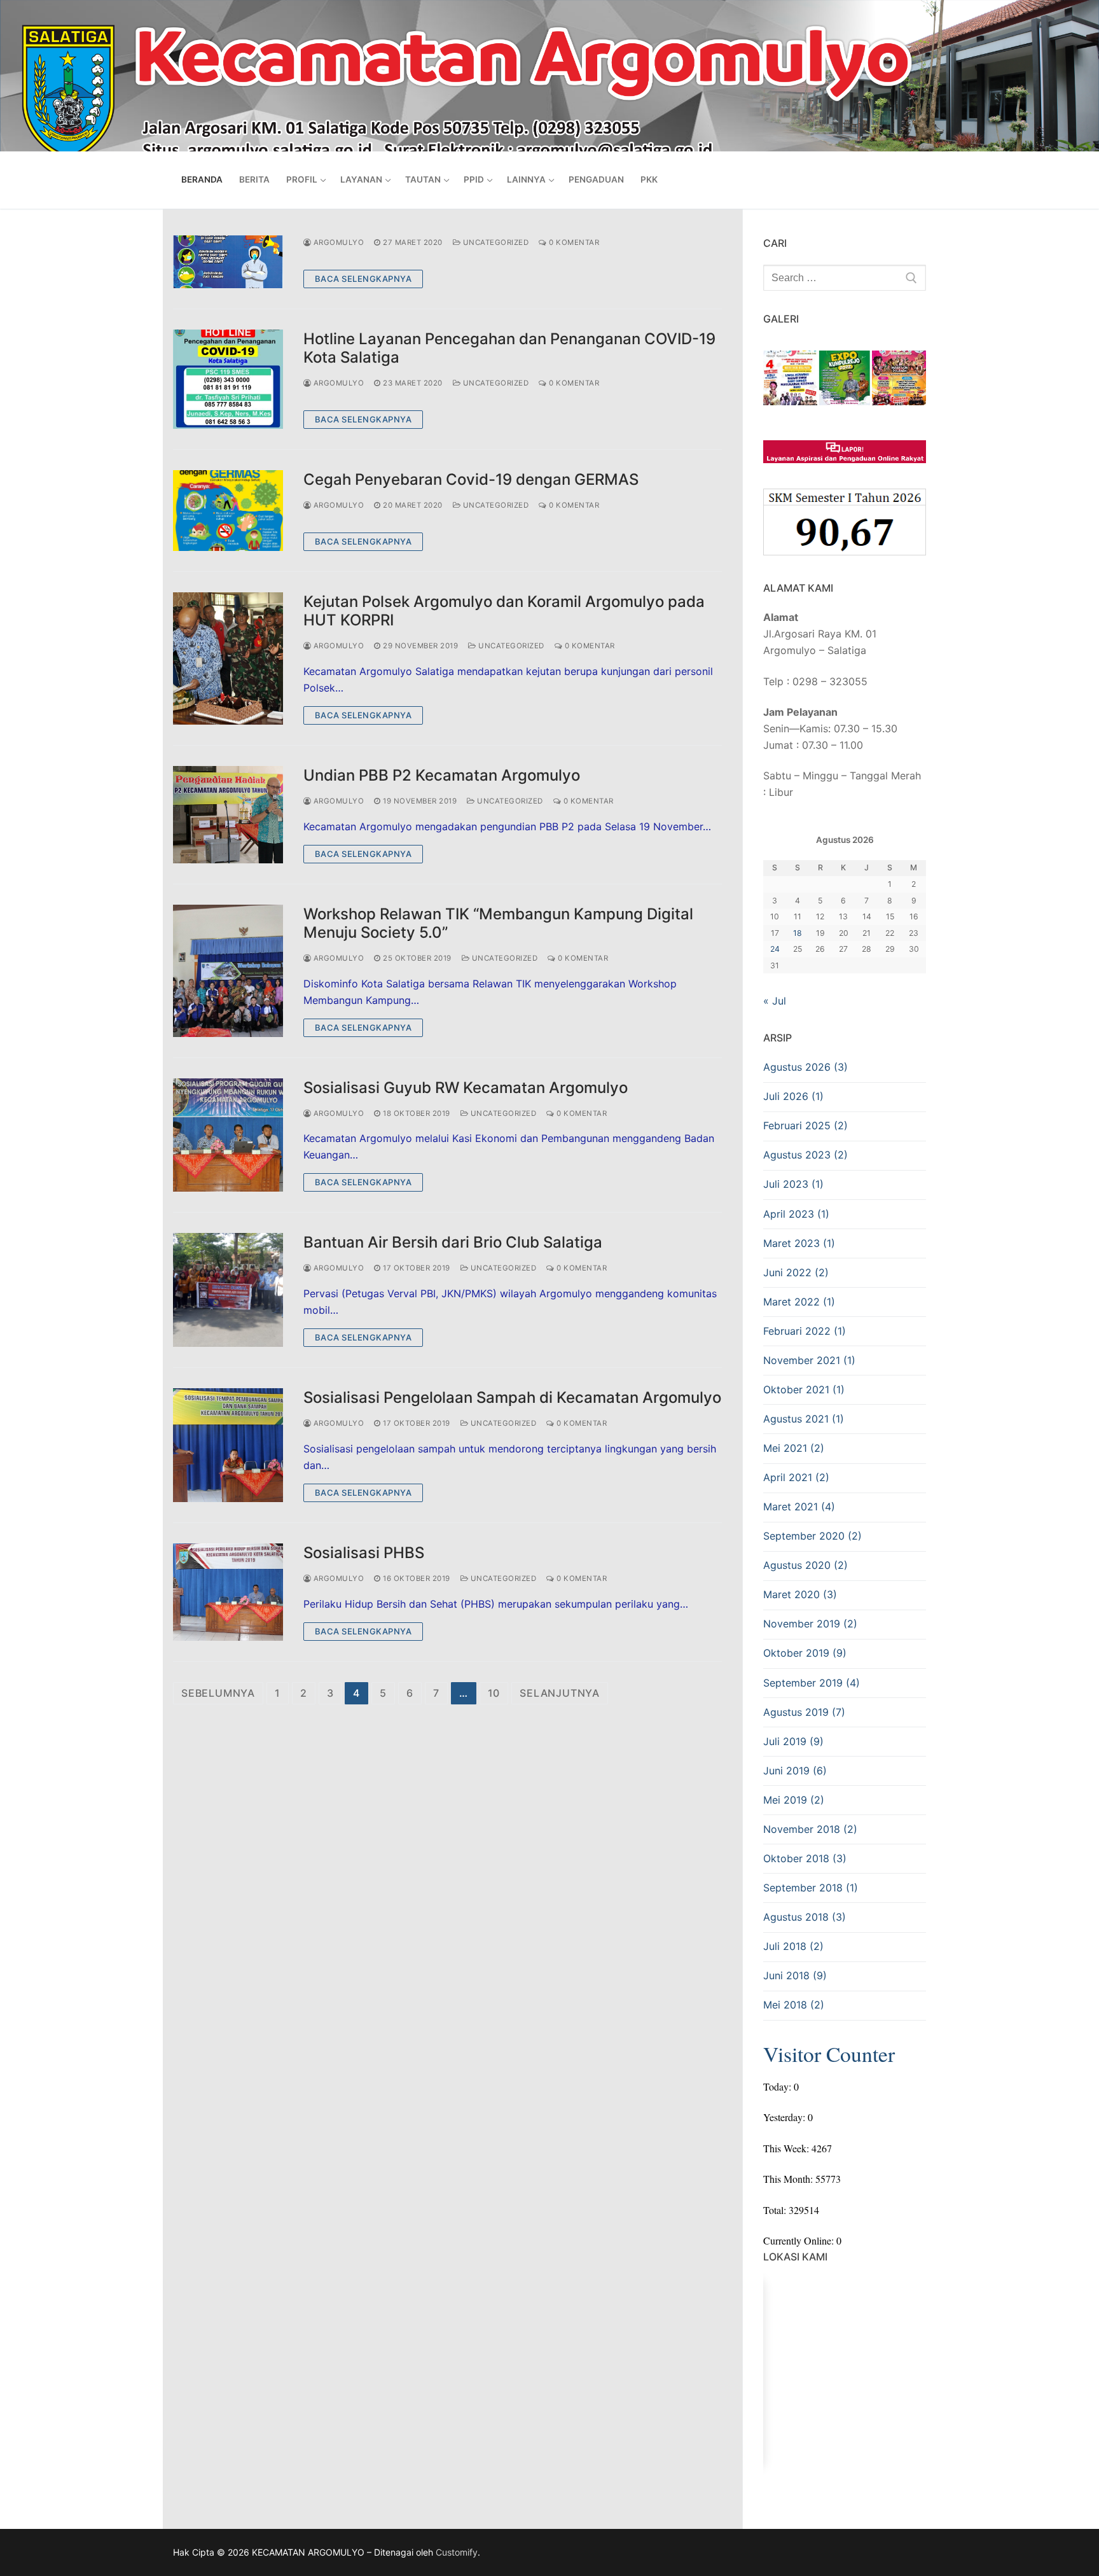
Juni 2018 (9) (795, 1975)
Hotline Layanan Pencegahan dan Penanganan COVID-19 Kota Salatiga (509, 348)
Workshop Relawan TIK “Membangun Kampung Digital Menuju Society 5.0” (498, 923)
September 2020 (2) (812, 1536)
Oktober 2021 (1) (804, 1389)
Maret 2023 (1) (799, 1243)
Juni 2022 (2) (796, 1272)
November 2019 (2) (810, 1624)
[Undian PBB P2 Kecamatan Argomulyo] (228, 815)
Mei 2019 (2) (794, 1800)
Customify (457, 2552)
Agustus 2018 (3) (805, 1917)
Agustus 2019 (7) (804, 1712)
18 (798, 933)
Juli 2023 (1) (793, 1184)
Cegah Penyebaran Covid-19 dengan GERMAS (471, 479)
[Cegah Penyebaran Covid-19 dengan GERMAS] (228, 511)
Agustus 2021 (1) (804, 1419)
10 (494, 1693)
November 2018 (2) (810, 1829)
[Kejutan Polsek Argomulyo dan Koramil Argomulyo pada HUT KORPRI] (228, 658)
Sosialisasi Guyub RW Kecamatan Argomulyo (466, 1088)
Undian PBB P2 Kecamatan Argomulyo (442, 775)
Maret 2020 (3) (800, 1594)
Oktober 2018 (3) (805, 1858)
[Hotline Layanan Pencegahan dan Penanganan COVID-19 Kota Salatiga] (228, 379)
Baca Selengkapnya (363, 279)
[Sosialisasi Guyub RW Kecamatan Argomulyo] (228, 1135)
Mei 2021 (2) (794, 1448)
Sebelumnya (218, 1693)
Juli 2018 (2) (793, 1946)
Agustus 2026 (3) (805, 1067)
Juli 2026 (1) (793, 1096)
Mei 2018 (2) (794, 2005)
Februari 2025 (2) (805, 1125)
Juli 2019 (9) (793, 1741)
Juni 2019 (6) (795, 1771)
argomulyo (337, 242)
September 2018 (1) (811, 1888)
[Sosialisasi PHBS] (228, 1592)
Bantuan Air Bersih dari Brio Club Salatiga (453, 1242)
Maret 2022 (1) (799, 1302)
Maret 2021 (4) (799, 1507)
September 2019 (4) (812, 1683)
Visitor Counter (829, 2054)
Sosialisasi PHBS (364, 1553)
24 (775, 949)
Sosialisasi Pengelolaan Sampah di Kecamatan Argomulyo (512, 1397)
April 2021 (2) (796, 1477)
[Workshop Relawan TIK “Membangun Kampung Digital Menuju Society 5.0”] (228, 971)
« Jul (775, 1001)
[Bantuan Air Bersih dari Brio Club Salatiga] (228, 1290)
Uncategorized (494, 242)
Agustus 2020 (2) (805, 1565)
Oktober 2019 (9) (805, 1653)
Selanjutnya (560, 1693)
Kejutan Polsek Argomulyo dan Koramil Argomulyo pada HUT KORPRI (504, 611)
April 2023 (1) (796, 1214)
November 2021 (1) (809, 1360)
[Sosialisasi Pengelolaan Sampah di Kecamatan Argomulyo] (228, 1445)
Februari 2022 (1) (805, 1331)
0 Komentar (573, 242)
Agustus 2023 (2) (805, 1155)
